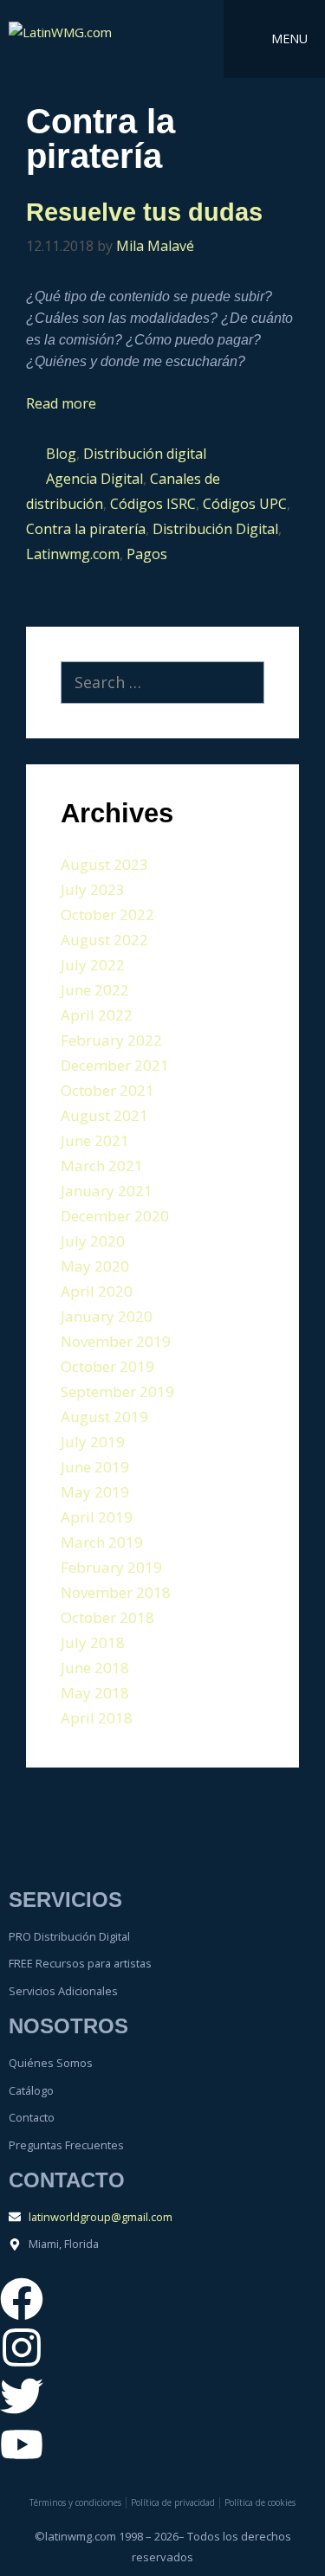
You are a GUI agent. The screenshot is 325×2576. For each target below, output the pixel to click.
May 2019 (95, 1492)
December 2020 (115, 1216)
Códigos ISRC (153, 504)
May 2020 (95, 1266)
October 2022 (107, 914)
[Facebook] (22, 2299)
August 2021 (104, 1115)
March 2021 (102, 1166)
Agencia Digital (94, 479)
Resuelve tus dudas (144, 212)
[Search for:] (162, 683)
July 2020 (93, 1241)
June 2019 (95, 1467)
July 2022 (93, 965)
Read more (61, 403)
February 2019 (111, 1567)
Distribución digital (145, 454)
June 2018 (95, 1668)
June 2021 (95, 1140)
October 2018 (107, 1617)
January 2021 (107, 1191)
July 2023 (93, 889)
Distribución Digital (215, 529)
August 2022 (104, 940)
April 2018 (97, 1718)
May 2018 (95, 1693)
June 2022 (95, 990)
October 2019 (107, 1366)
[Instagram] (22, 2347)
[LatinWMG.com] (78, 39)
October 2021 (107, 1090)
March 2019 (102, 1542)
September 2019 (117, 1391)
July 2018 (93, 1642)
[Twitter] (22, 2396)
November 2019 (116, 1341)
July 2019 (93, 1442)
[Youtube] (22, 2444)
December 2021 (115, 1065)
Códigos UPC (245, 504)
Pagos (147, 554)
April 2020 (97, 1291)
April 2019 (97, 1517)
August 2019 (104, 1417)
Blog (61, 454)
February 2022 (111, 1040)
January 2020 (107, 1316)
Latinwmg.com (73, 554)
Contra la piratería (86, 529)
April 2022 (97, 1015)
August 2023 (104, 864)
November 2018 (116, 1592)
